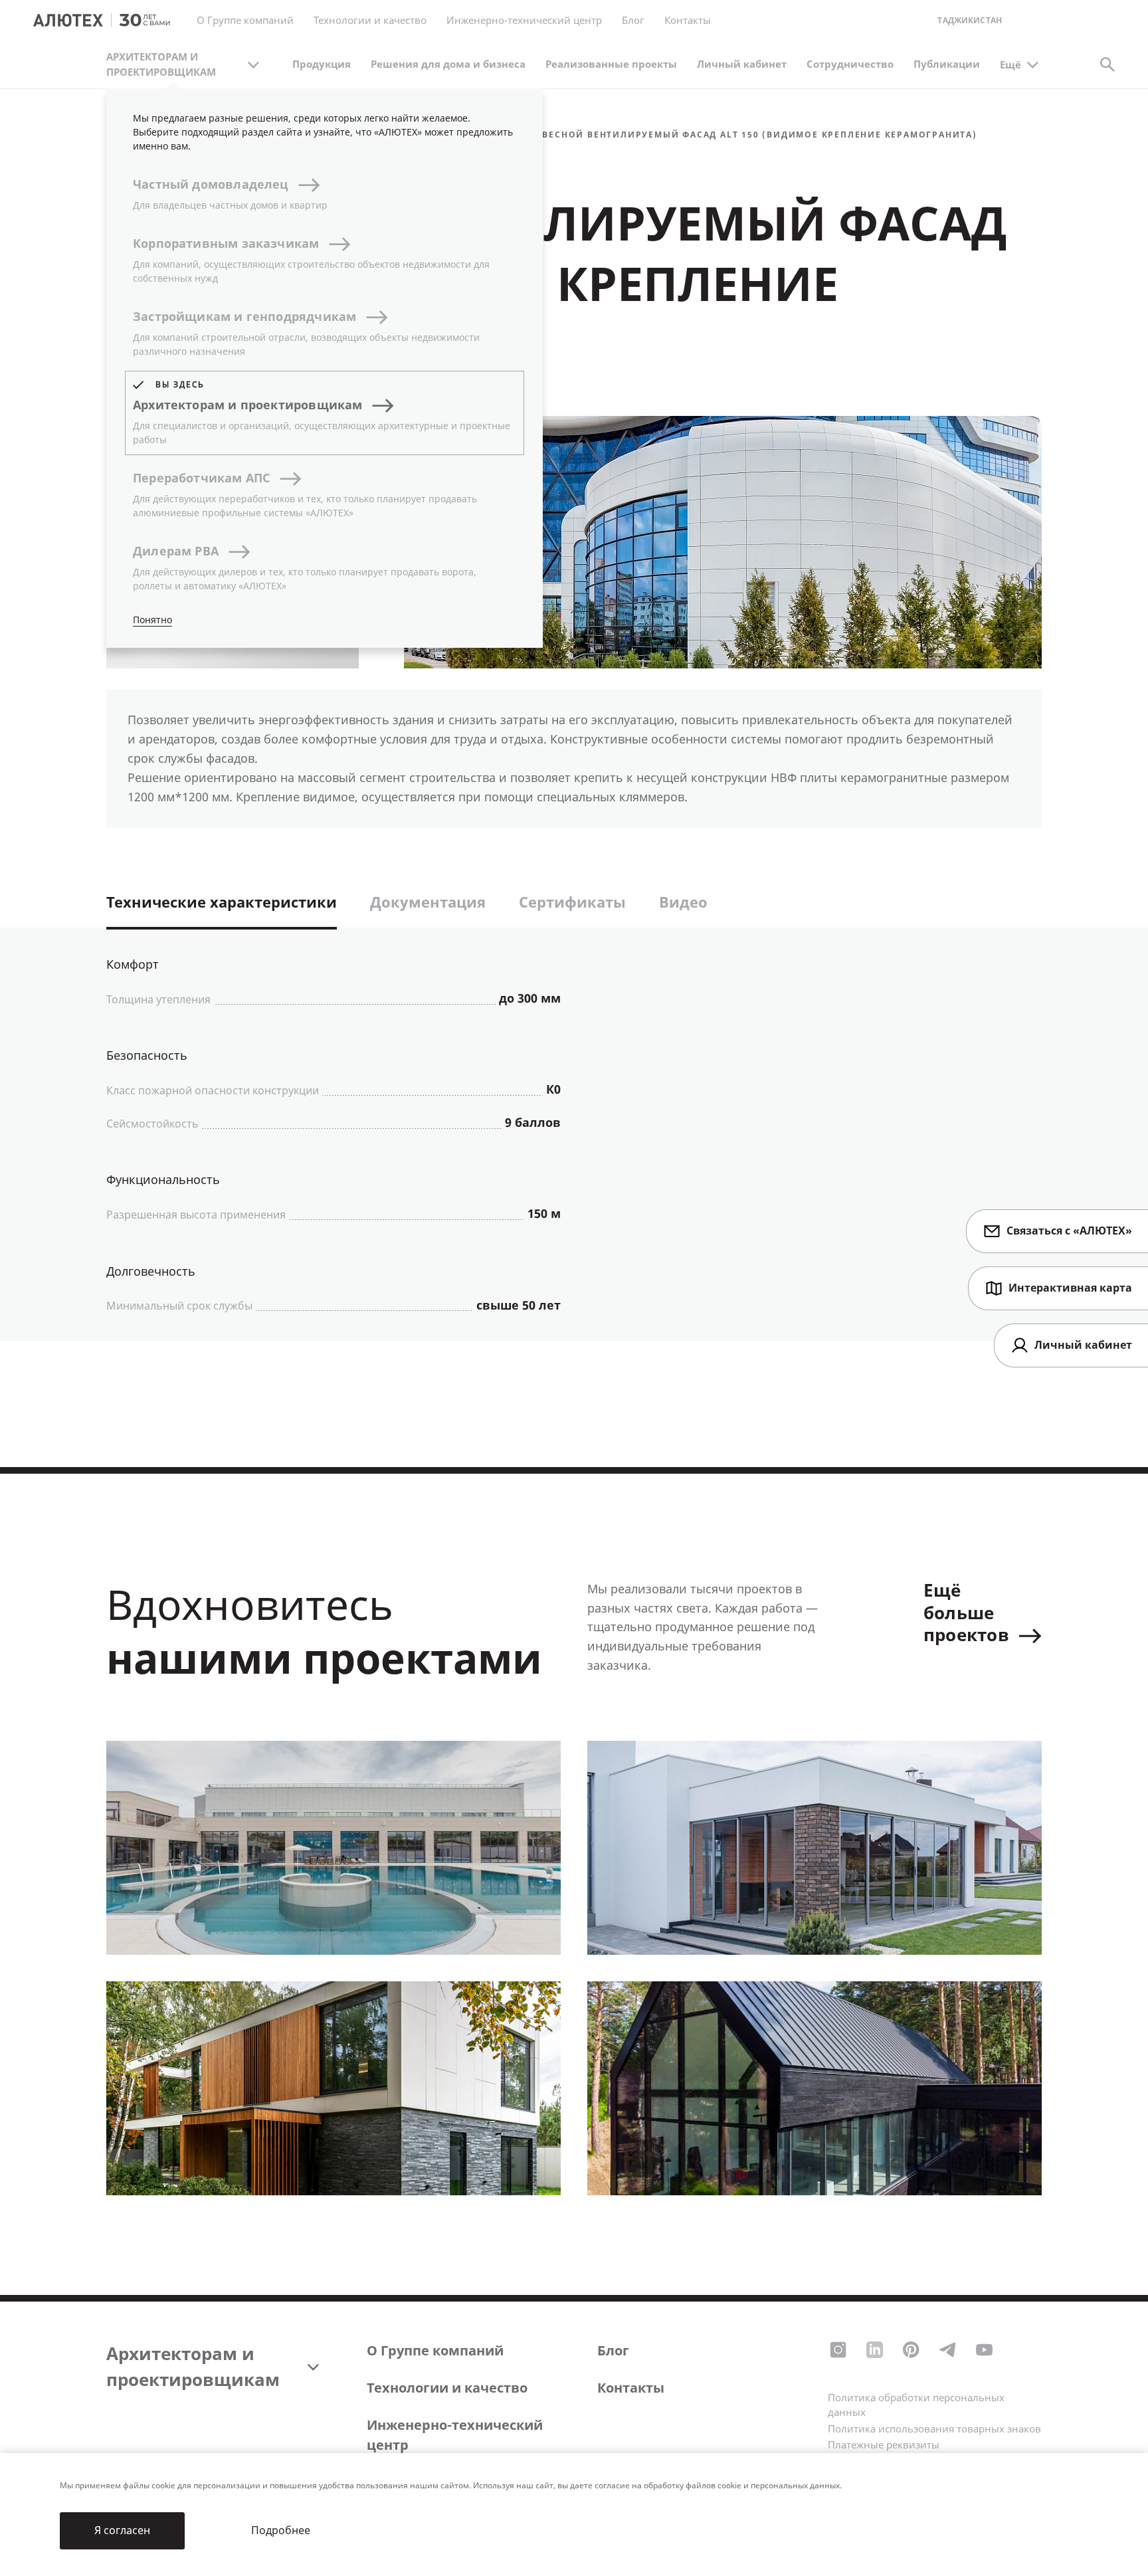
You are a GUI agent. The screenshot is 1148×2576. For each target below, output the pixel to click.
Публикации (947, 64)
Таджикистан (970, 21)
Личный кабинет (742, 64)
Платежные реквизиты (884, 2445)
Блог (633, 21)
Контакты (631, 2388)
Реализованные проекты (611, 64)
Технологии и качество (447, 2388)
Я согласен (122, 2530)
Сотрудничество (850, 64)
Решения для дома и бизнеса (448, 64)
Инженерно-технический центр (455, 2435)
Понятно (152, 620)
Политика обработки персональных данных (916, 2406)
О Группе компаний (435, 2351)
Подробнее (281, 2530)
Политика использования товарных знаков (934, 2429)
